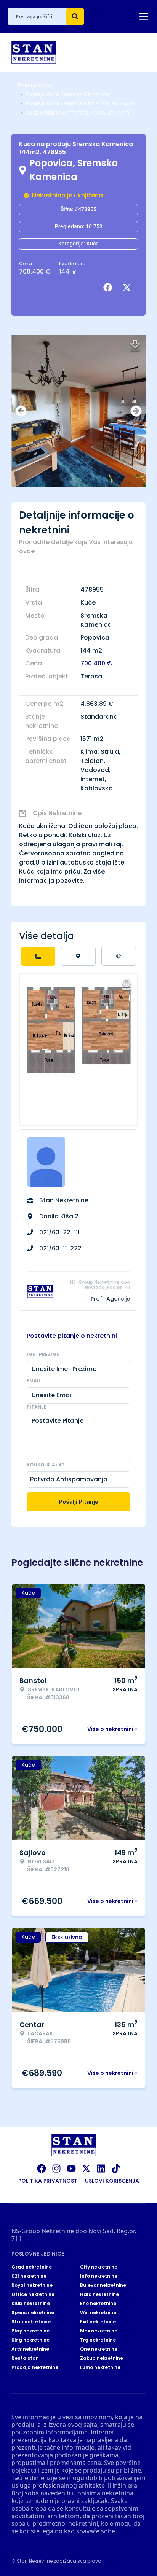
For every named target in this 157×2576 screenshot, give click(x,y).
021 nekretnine (29, 2276)
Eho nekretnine (98, 2304)
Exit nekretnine (98, 2322)
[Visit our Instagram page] (56, 2168)
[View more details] (38, 956)
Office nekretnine (33, 2294)
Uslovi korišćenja (112, 2181)
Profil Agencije (110, 1299)
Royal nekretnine (32, 2285)
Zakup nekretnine (102, 2358)
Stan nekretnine (31, 2322)
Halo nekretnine (99, 2294)
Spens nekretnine (33, 2313)
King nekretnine (30, 2340)
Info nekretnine (99, 2276)
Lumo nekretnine (100, 2367)
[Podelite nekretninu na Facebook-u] (109, 288)
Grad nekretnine (32, 2267)
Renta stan (25, 2358)
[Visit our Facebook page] (42, 2168)
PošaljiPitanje (78, 1502)
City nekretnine (99, 2267)
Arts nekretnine (30, 2349)
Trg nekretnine (98, 2340)
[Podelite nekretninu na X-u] (128, 288)
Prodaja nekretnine (35, 2367)
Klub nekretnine (31, 2304)
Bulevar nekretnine (103, 2285)
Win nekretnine (98, 2313)
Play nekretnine (30, 2331)
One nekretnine (99, 2349)
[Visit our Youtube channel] (71, 2168)
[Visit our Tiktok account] (116, 2168)
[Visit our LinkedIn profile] (101, 2168)
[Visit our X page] (86, 2168)
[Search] (75, 16)
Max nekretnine (99, 2331)
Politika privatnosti (49, 2181)
